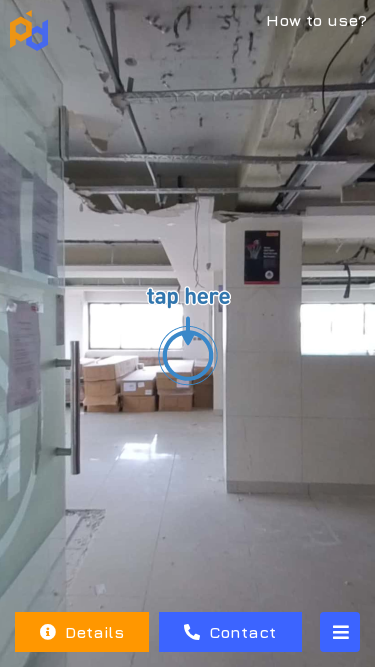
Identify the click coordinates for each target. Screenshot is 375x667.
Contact (240, 632)
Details (92, 632)
